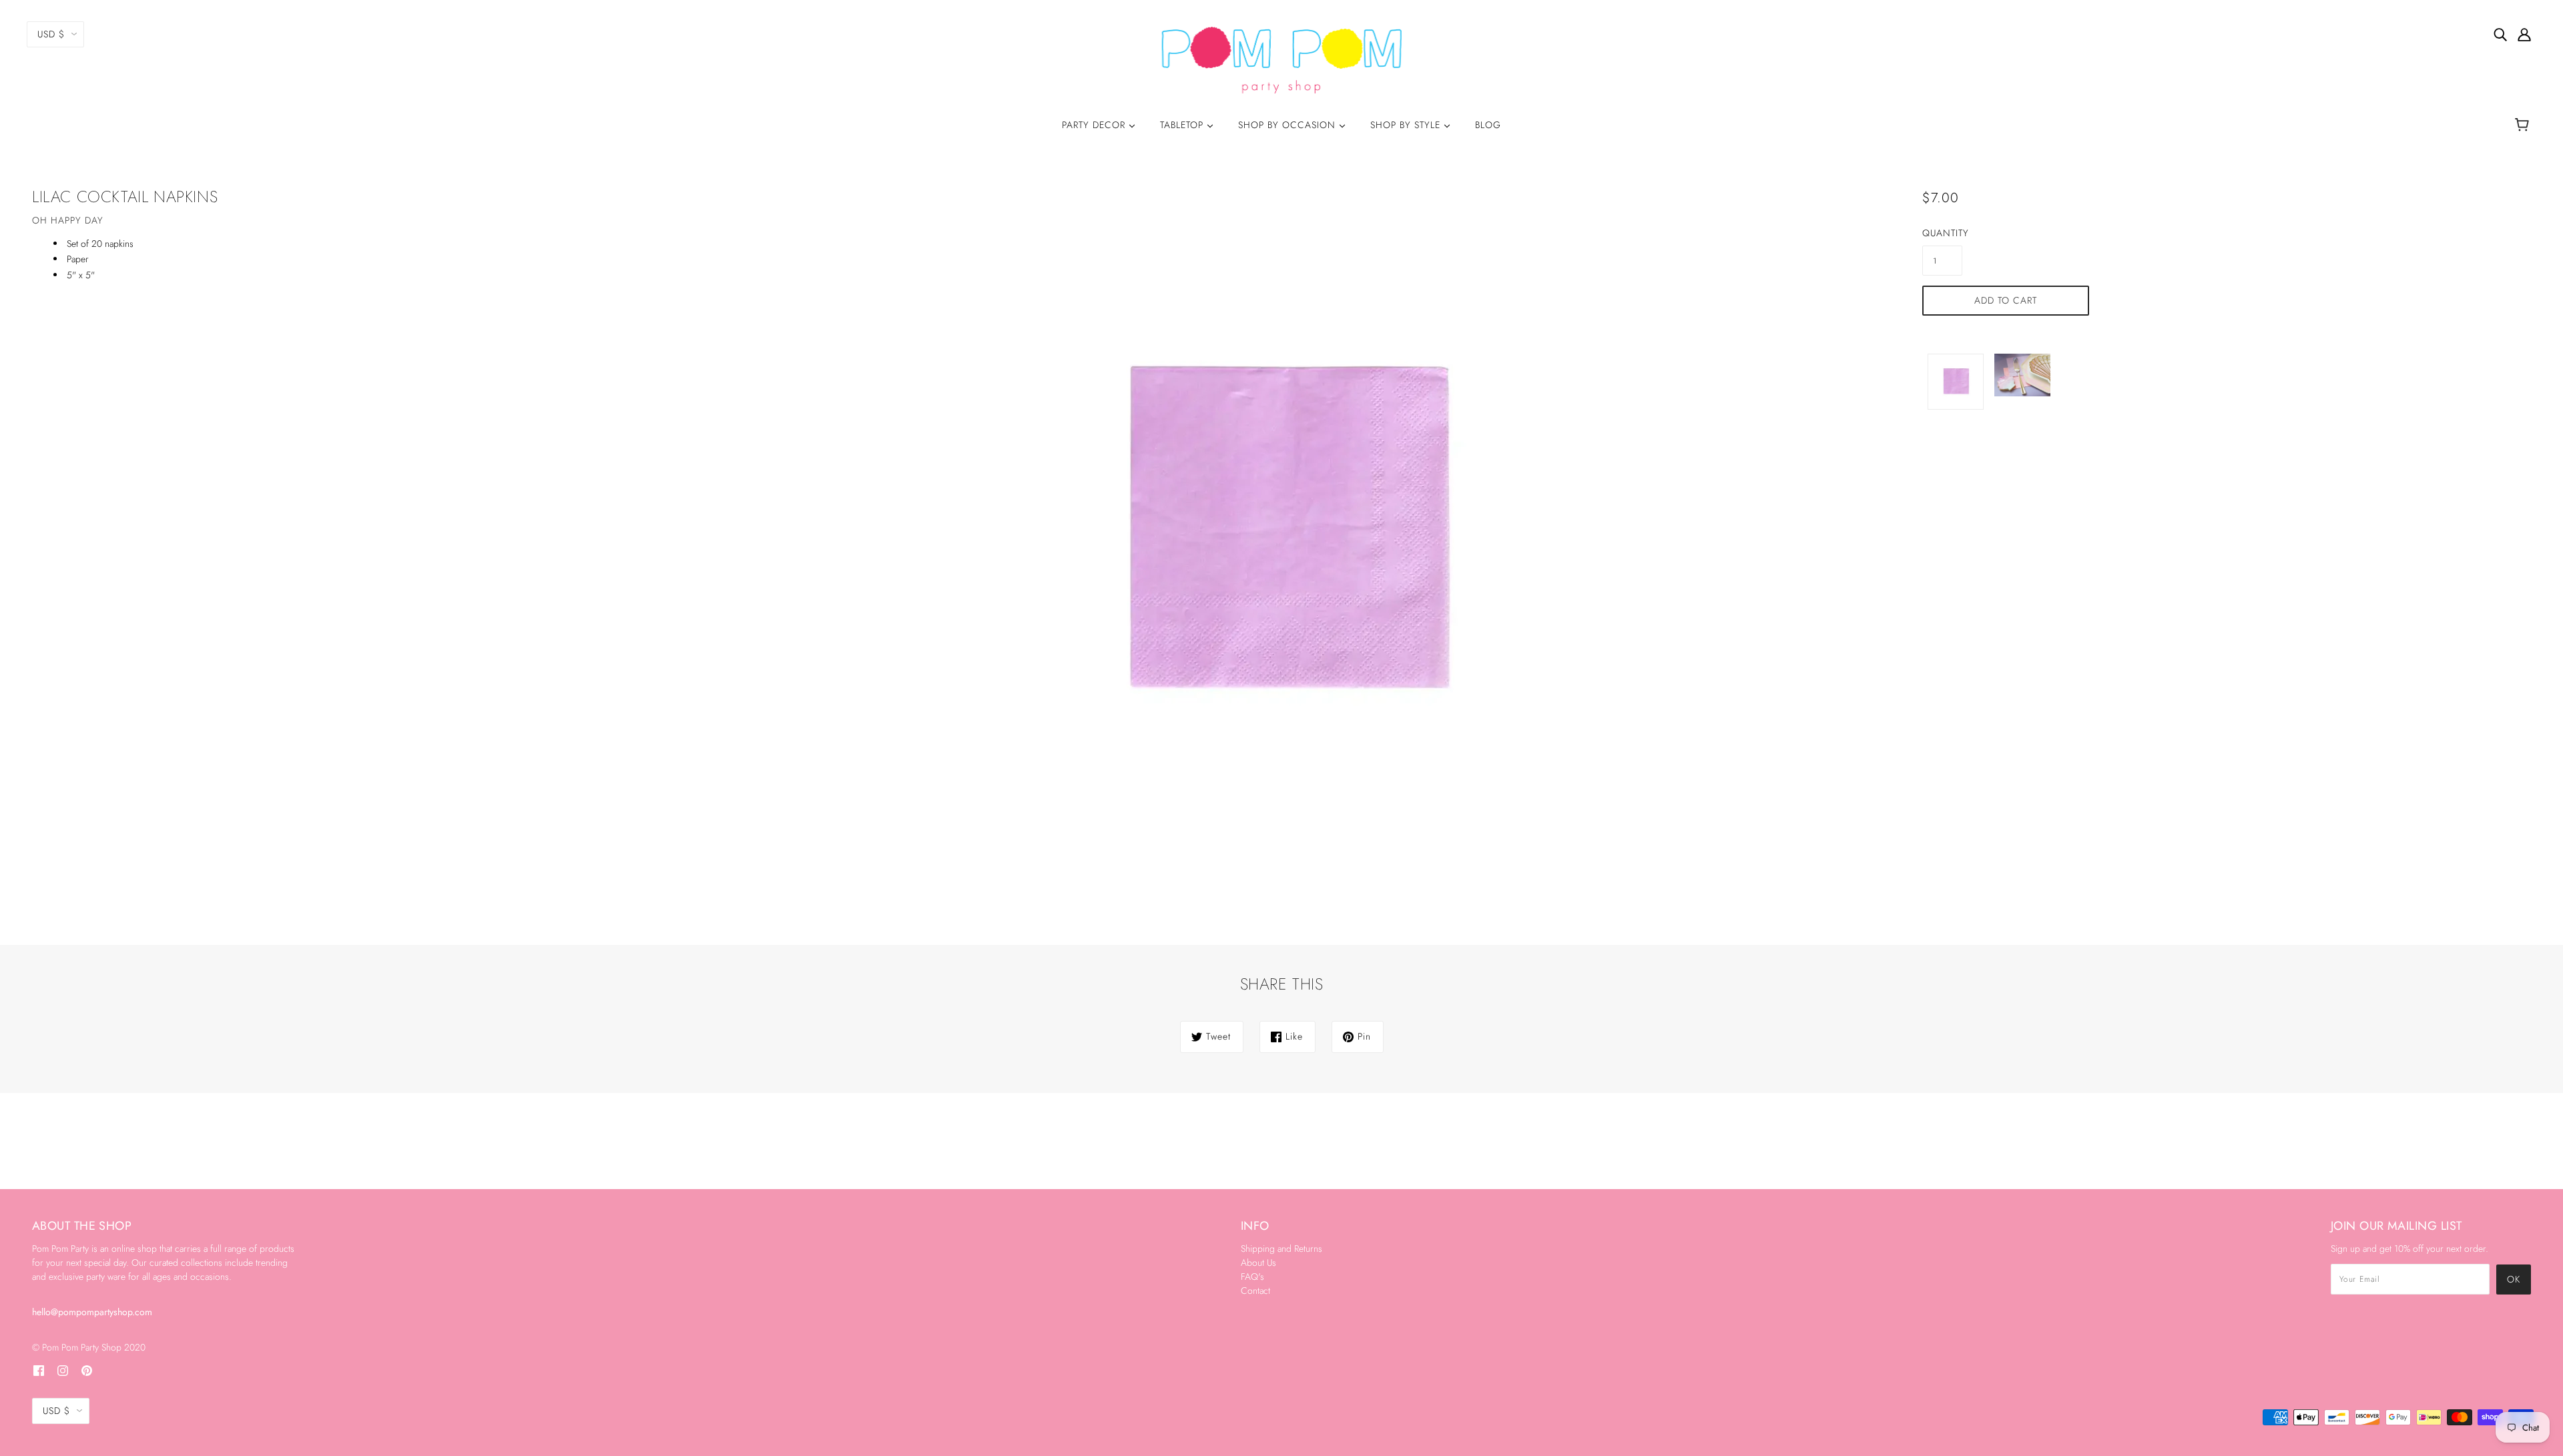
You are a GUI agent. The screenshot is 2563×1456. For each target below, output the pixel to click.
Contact (1255, 1291)
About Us (1258, 1262)
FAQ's (1252, 1277)
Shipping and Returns (1281, 1248)
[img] (2500, 34)
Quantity (1942, 233)
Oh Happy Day (68, 220)
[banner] (1282, 59)
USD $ (51, 34)
